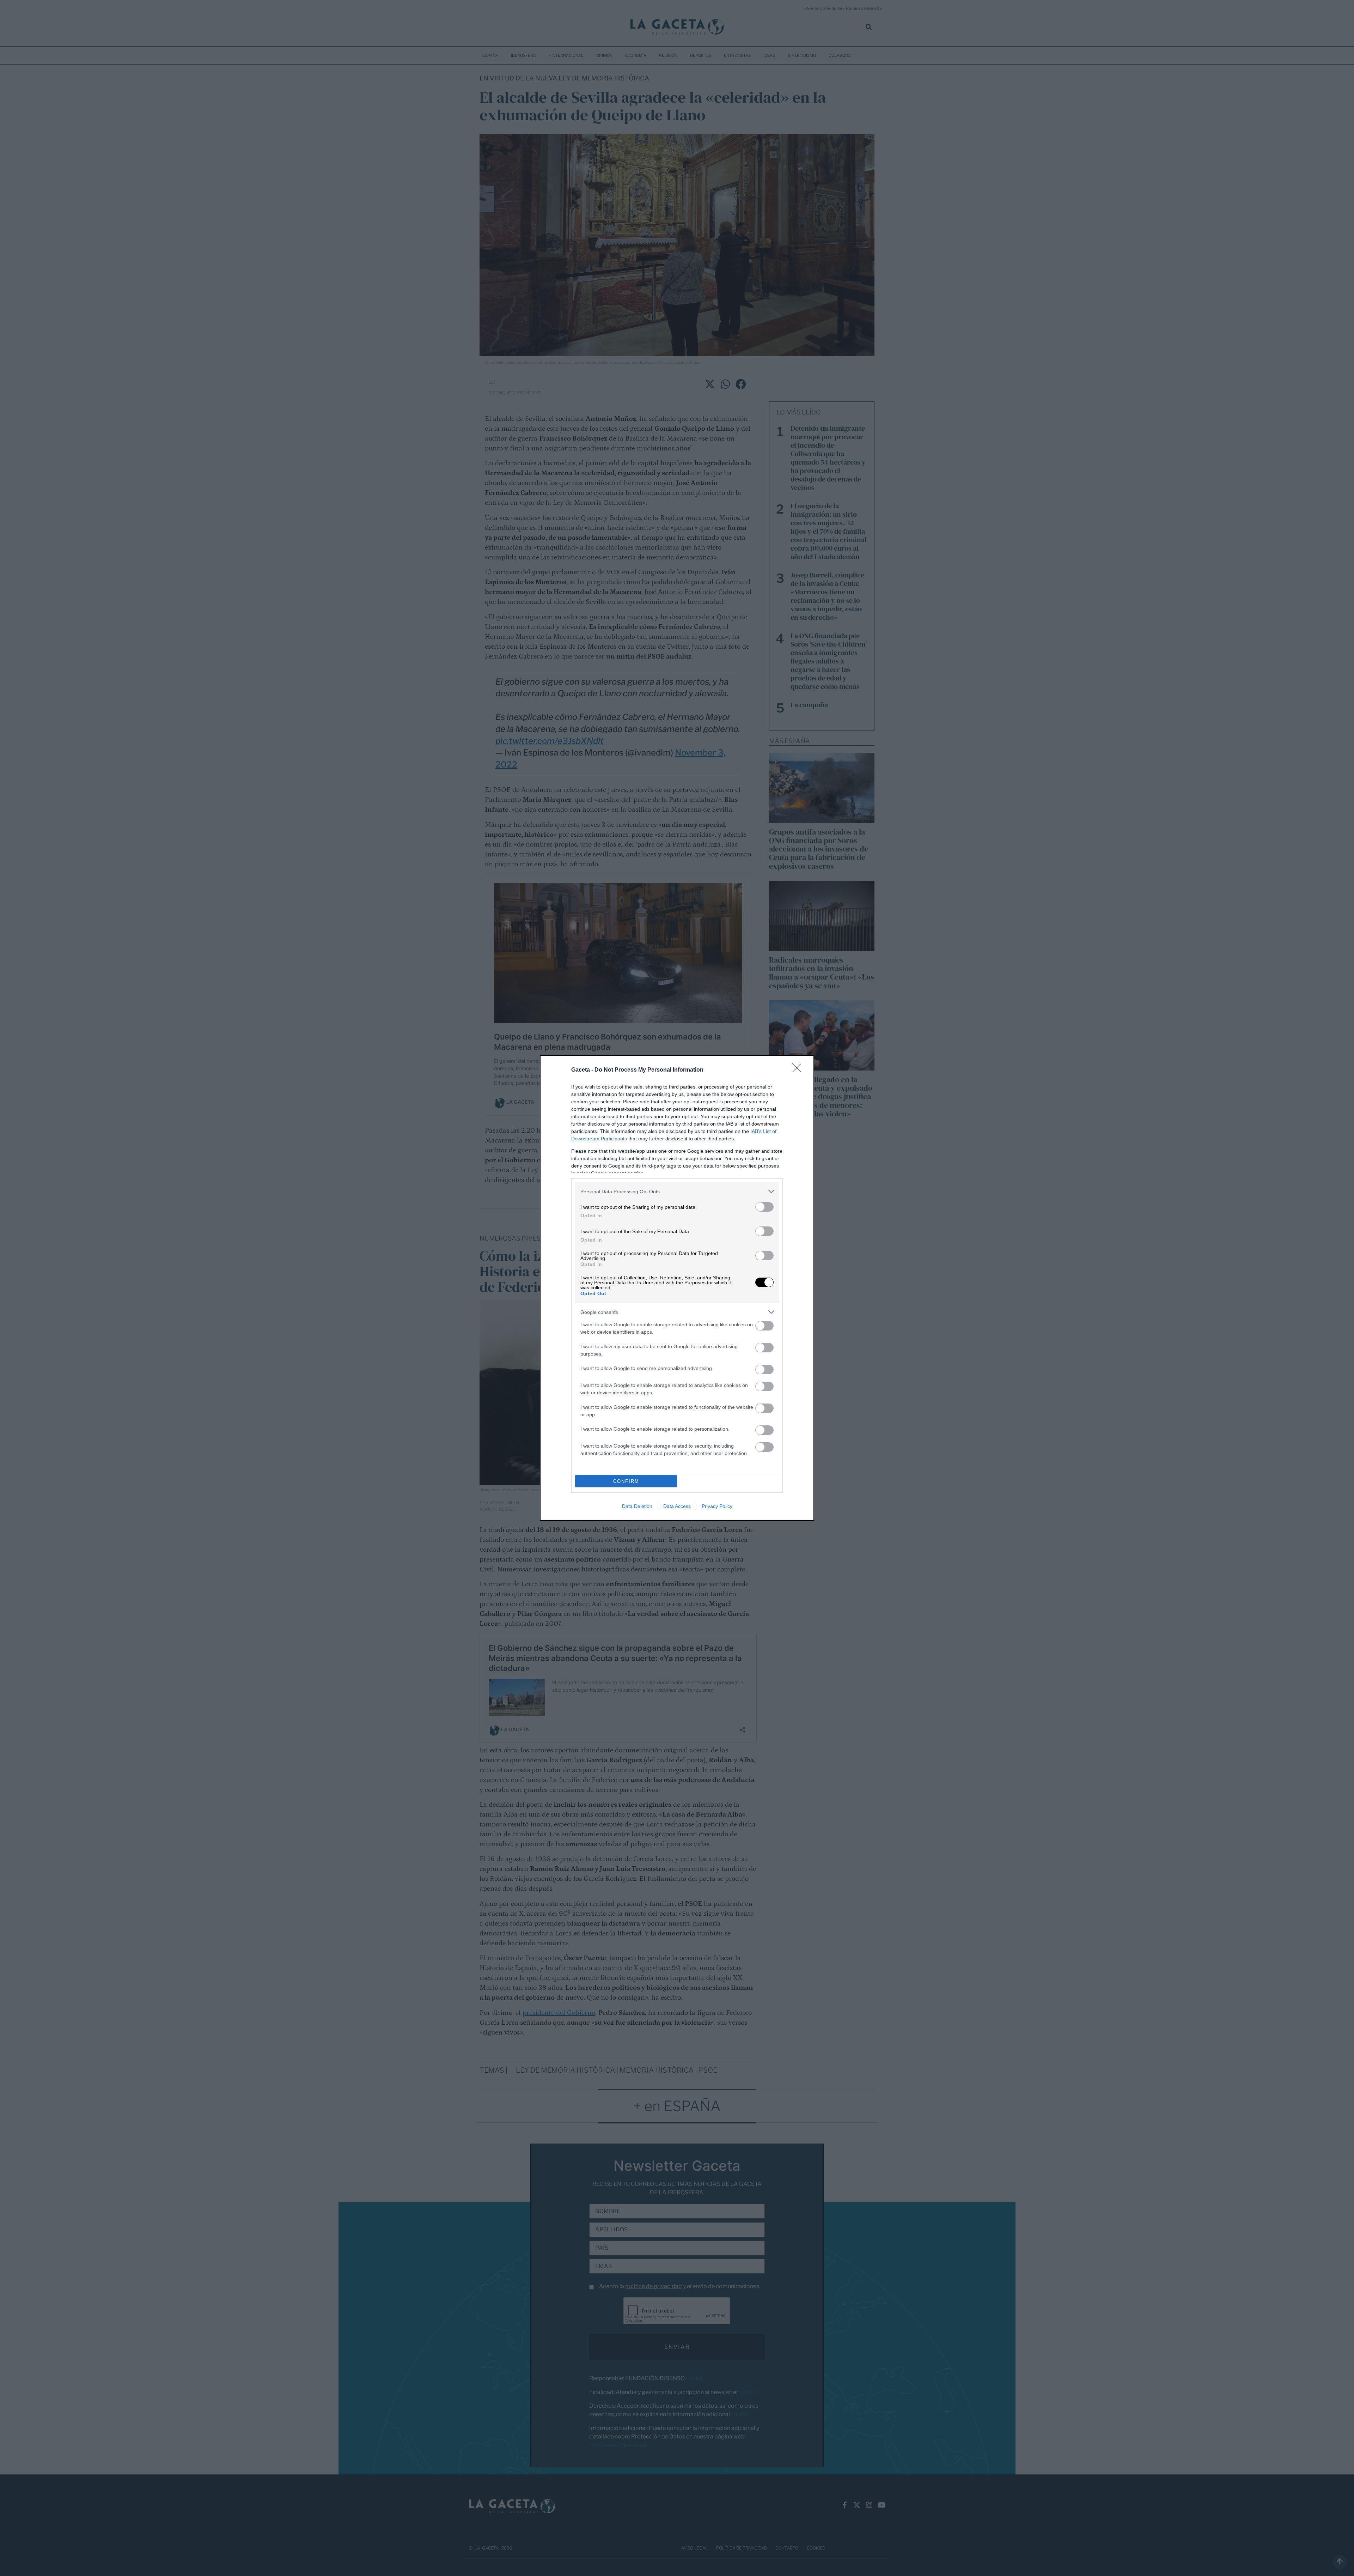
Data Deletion (637, 1506)
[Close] (799, 1070)
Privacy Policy (717, 1506)
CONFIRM (626, 1481)
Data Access (677, 1506)
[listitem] (677, 1191)
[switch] (764, 1207)
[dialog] (677, 1288)
